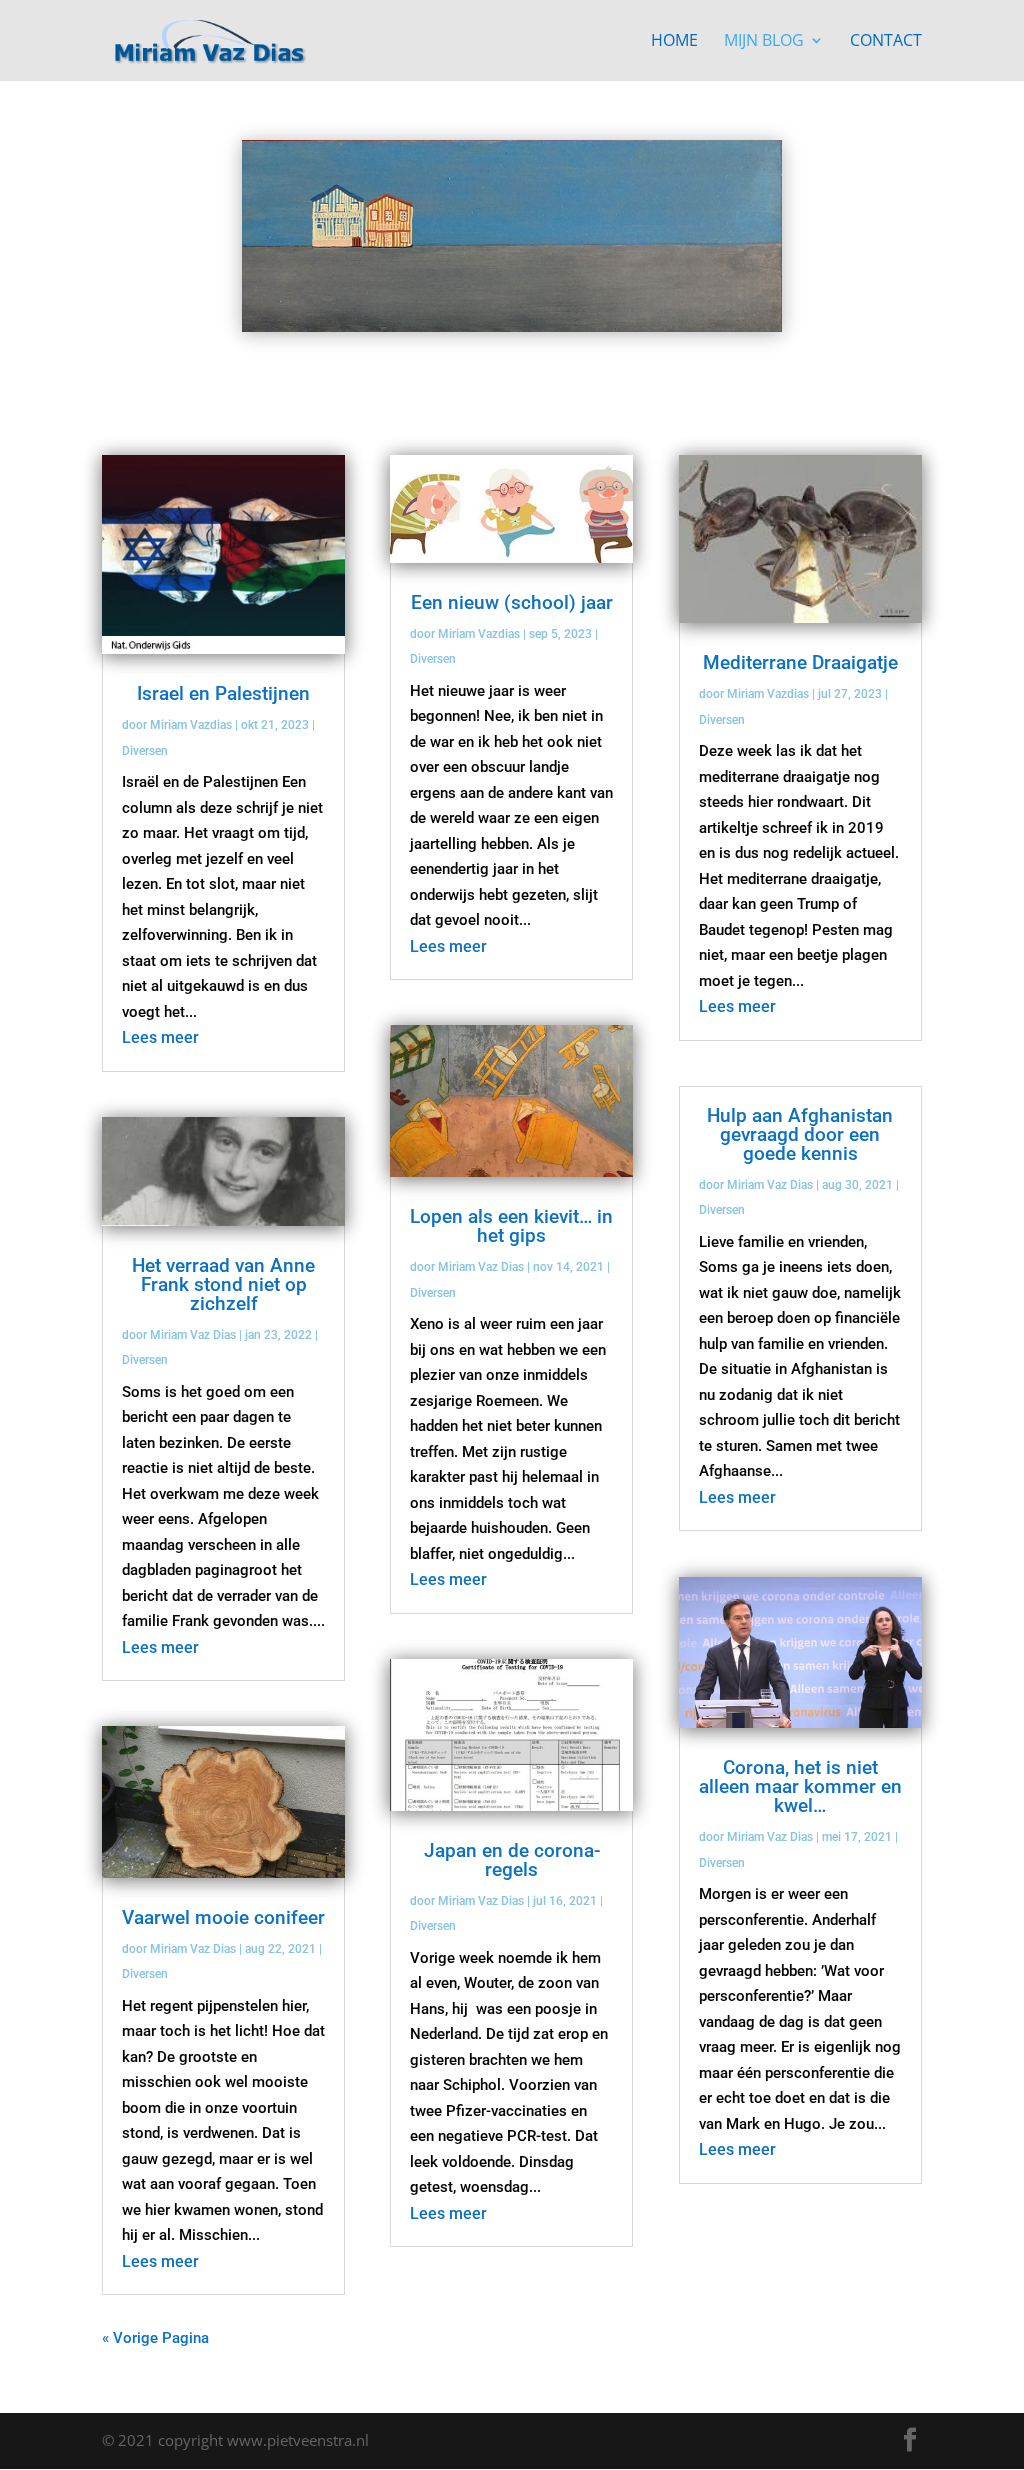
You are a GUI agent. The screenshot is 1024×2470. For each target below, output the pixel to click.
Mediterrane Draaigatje (800, 662)
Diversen (145, 751)
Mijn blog (764, 42)
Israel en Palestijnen (223, 693)
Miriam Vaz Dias (193, 1335)
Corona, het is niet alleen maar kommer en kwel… (800, 1786)
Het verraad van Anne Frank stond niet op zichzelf (223, 1284)
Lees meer (160, 1037)
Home (674, 42)
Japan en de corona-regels (512, 1860)
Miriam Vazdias (191, 725)
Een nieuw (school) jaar (512, 602)
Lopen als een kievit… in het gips (511, 1226)
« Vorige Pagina (155, 2338)
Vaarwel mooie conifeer (223, 1917)
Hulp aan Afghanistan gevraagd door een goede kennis (800, 1134)
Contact (886, 42)
